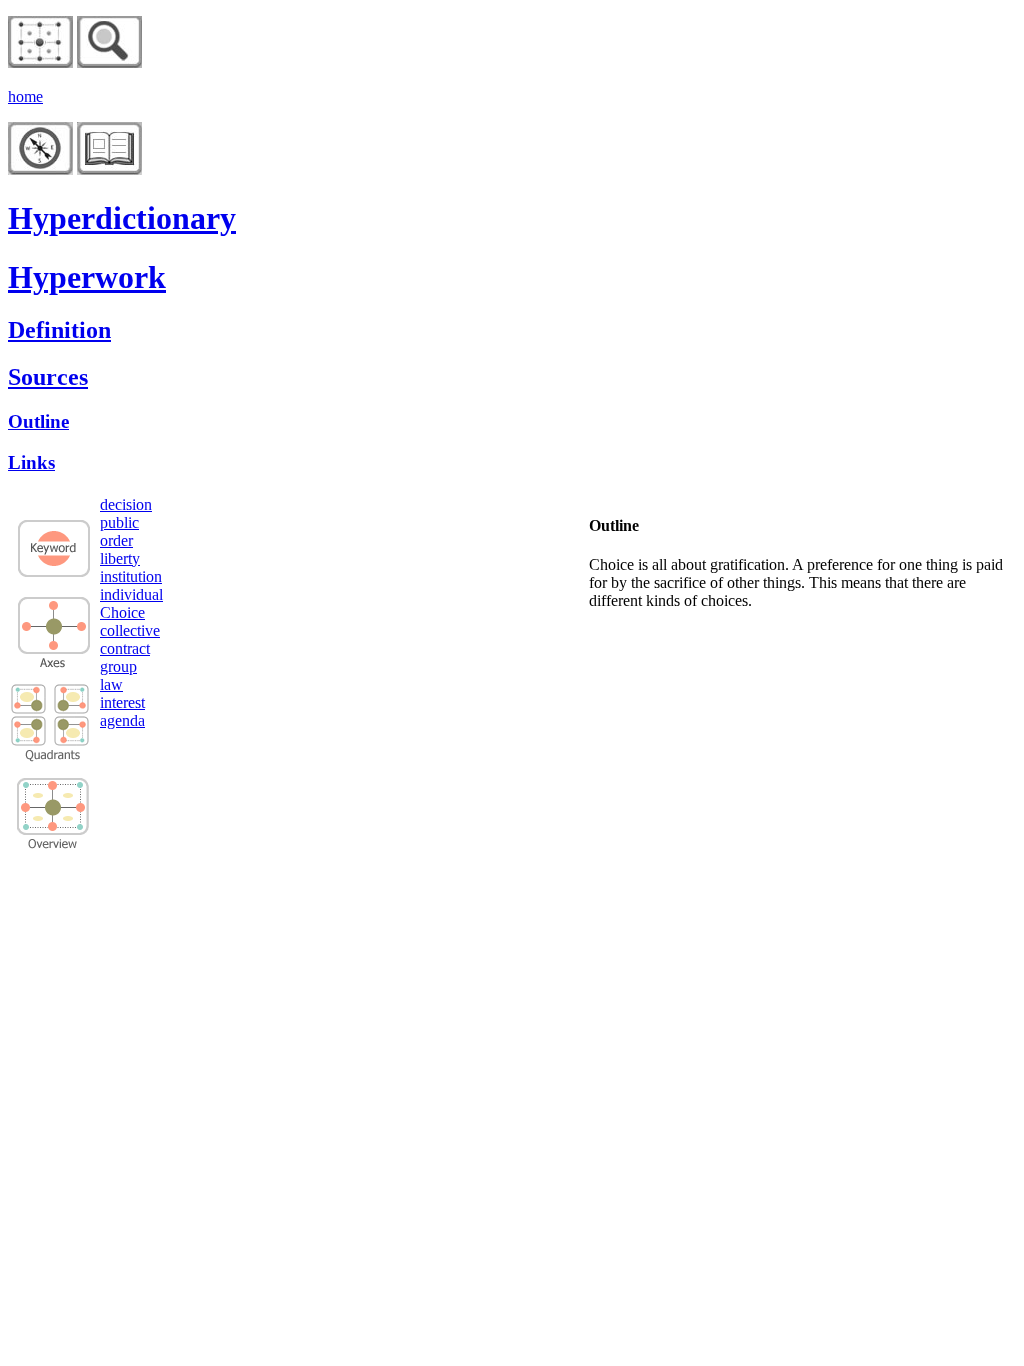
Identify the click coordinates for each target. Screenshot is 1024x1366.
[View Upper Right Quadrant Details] (72, 709)
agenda (122, 720)
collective (130, 630)
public (119, 522)
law (111, 684)
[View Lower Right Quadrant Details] (72, 740)
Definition (59, 330)
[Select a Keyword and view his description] (54, 575)
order (116, 540)
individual (131, 594)
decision (126, 504)
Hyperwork (87, 277)
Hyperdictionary (122, 218)
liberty (120, 558)
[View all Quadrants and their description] (53, 845)
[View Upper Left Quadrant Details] (29, 699)
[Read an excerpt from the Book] (109, 169)
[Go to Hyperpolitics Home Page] (40, 62)
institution (131, 576)
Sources (48, 377)
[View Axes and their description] (54, 662)
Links (31, 462)
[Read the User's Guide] (40, 169)
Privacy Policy (88, 888)
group (118, 666)
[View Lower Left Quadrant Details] (29, 730)
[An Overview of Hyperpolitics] (109, 62)
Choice (122, 612)
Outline (38, 421)
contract (125, 648)
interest (122, 702)
